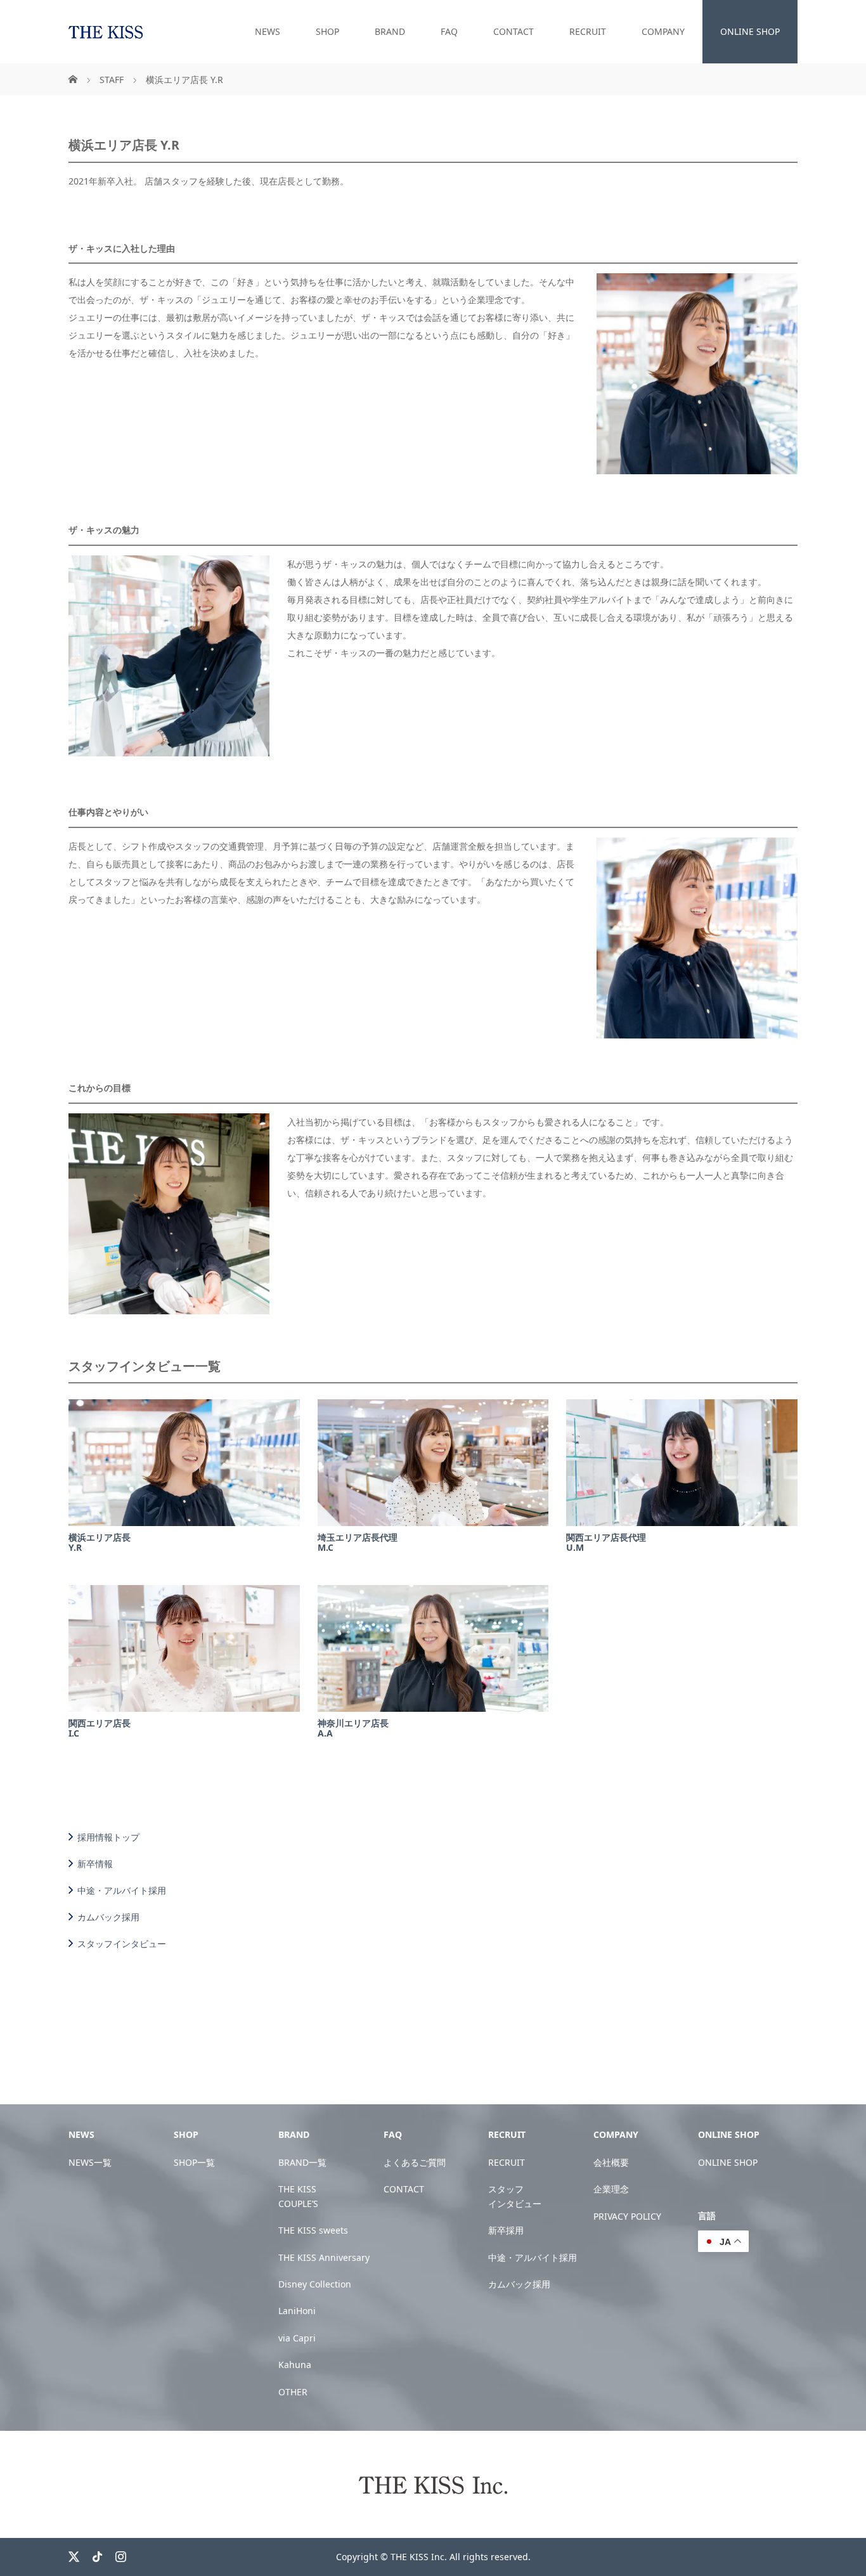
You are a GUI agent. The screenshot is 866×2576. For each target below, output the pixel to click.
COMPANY (663, 31)
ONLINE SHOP (750, 31)
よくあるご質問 (415, 2162)
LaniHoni (297, 2311)
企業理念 (611, 2189)
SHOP (327, 31)
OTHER (293, 2392)
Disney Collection (315, 2284)
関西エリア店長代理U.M (606, 1543)
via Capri (297, 2338)
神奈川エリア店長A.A (353, 1728)
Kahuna (295, 2365)
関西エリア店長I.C (100, 1728)
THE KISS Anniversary (324, 2257)
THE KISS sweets (313, 2230)
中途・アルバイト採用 (122, 1890)
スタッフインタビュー (122, 1943)
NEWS (268, 31)
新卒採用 (506, 2230)
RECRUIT (588, 31)
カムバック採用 (108, 1917)
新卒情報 (95, 1863)
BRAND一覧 (302, 2162)
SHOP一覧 (194, 2162)
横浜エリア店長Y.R (100, 1543)
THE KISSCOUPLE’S (298, 2196)
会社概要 (611, 2162)
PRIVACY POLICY (627, 2216)
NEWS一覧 (90, 2162)
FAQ (449, 31)
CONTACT (514, 31)
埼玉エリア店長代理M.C (358, 1543)
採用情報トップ (108, 1837)
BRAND (390, 31)
